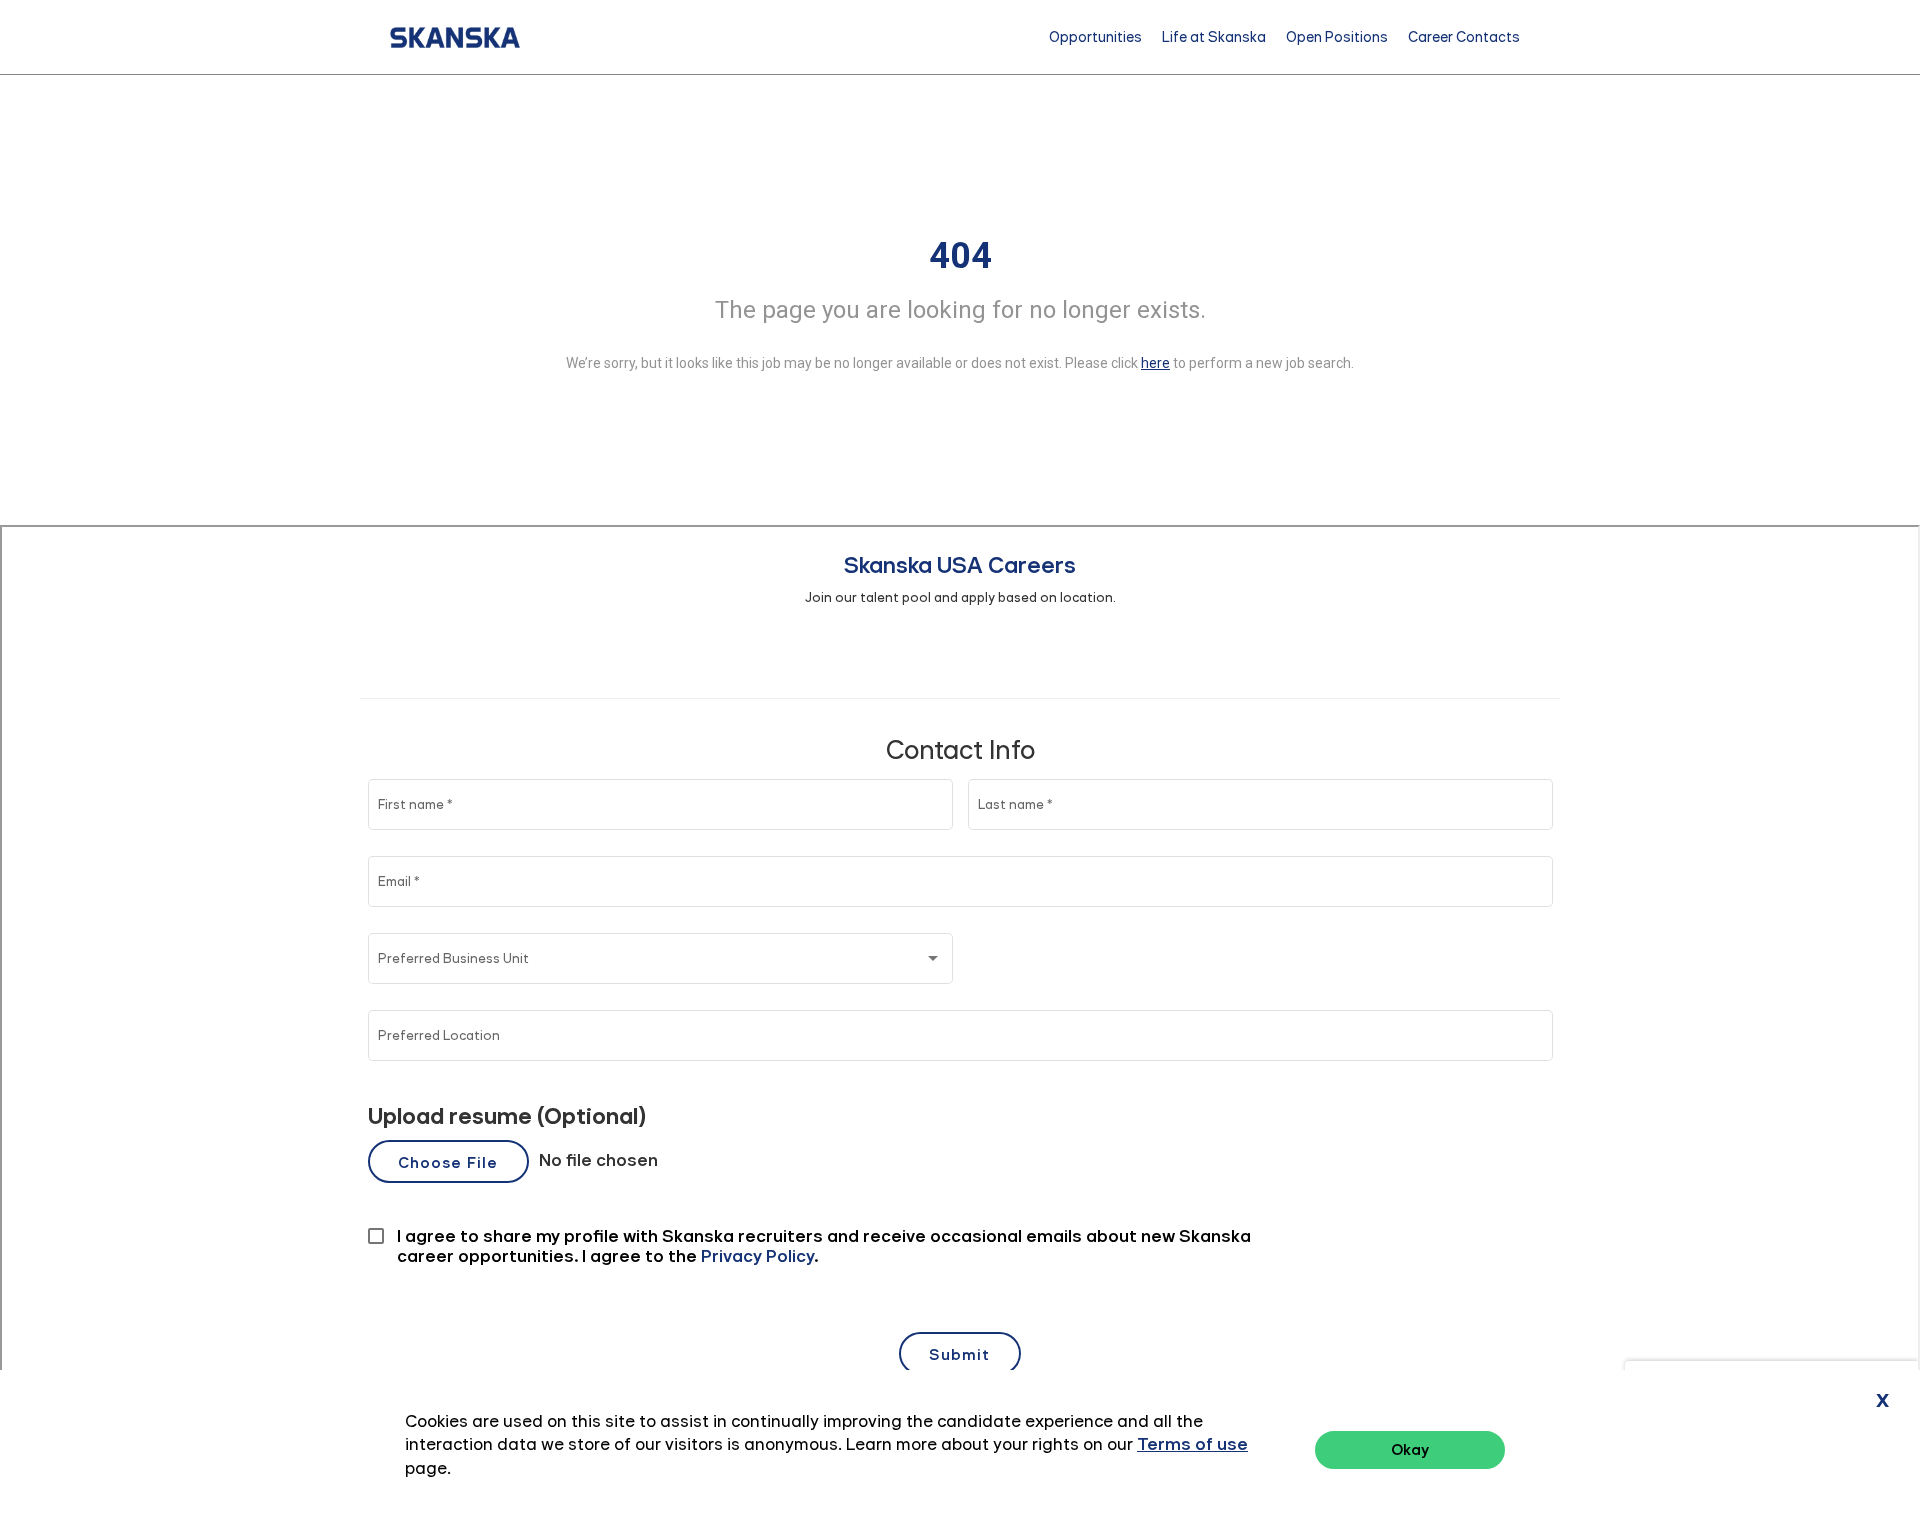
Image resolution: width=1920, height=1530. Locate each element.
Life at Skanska (1214, 37)
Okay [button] (1410, 1449)
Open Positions (1337, 37)
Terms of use (1192, 1444)
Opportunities (1095, 37)
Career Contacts (1464, 37)
